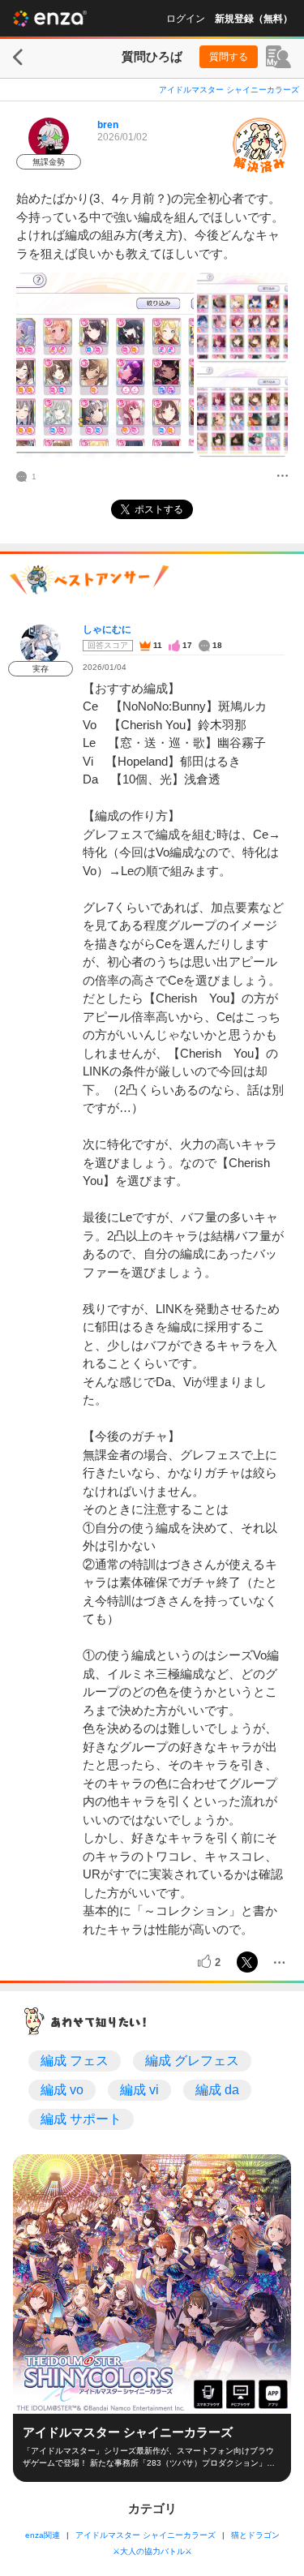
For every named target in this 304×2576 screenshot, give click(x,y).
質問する (229, 57)
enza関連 (43, 2535)
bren (108, 125)
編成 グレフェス (192, 2061)
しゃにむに (107, 629)
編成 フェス (75, 2061)
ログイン (186, 19)
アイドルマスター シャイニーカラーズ (229, 90)
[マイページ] (278, 57)
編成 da (217, 2090)
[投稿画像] (105, 365)
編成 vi (139, 2090)
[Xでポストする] (247, 1962)
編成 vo (62, 2090)
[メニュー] (283, 477)
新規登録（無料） (254, 19)
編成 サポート (81, 2119)
